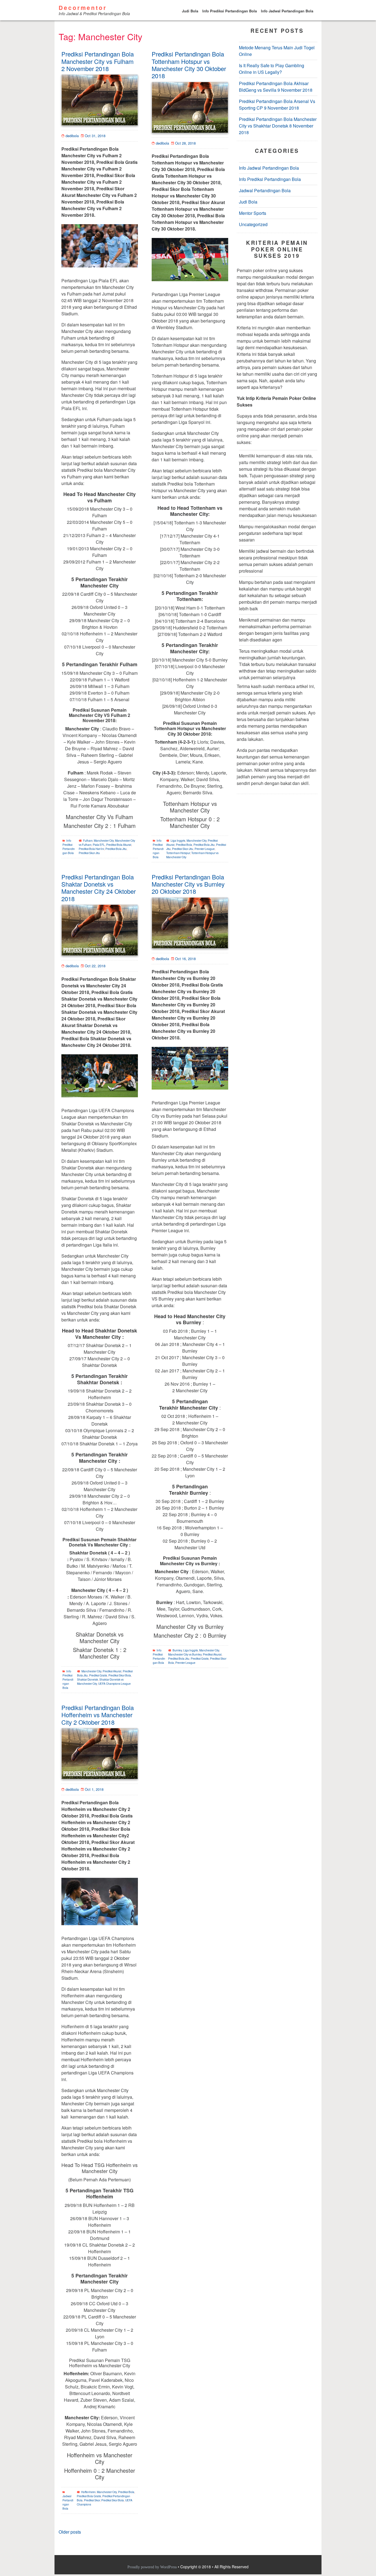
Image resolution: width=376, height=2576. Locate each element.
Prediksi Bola (184, 845)
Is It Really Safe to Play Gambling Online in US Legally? (272, 69)
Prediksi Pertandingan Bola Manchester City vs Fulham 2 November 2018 (98, 61)
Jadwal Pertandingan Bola (68, 2502)
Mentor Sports (253, 213)
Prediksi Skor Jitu (89, 853)
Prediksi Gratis (98, 1675)
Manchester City (104, 841)
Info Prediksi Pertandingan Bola (230, 11)
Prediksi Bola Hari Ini (91, 849)
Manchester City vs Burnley (185, 1654)
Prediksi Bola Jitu (116, 849)
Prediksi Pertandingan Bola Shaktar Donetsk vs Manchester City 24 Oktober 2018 (99, 888)
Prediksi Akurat (112, 1671)
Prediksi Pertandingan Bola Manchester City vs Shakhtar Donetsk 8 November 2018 (278, 126)
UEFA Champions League (115, 1684)
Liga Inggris (178, 841)
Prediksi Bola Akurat (119, 845)
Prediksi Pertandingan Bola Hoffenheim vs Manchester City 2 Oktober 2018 (98, 1715)
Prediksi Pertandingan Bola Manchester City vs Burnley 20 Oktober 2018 (188, 884)
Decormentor (83, 8)
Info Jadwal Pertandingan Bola (287, 11)
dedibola (72, 136)
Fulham (88, 841)
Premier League (205, 849)
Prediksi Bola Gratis (89, 2496)
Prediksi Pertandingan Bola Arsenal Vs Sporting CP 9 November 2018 (277, 105)
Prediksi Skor (92, 2500)
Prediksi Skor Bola (120, 1675)
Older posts (70, 2532)
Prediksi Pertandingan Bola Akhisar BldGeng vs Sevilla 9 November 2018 (276, 87)
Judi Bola (190, 11)
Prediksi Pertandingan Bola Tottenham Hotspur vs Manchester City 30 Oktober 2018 (189, 65)
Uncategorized (253, 225)
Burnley (177, 1650)
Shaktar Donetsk (88, 1680)
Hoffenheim (88, 2492)
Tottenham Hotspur (178, 853)
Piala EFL (99, 845)
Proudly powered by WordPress (153, 2567)
